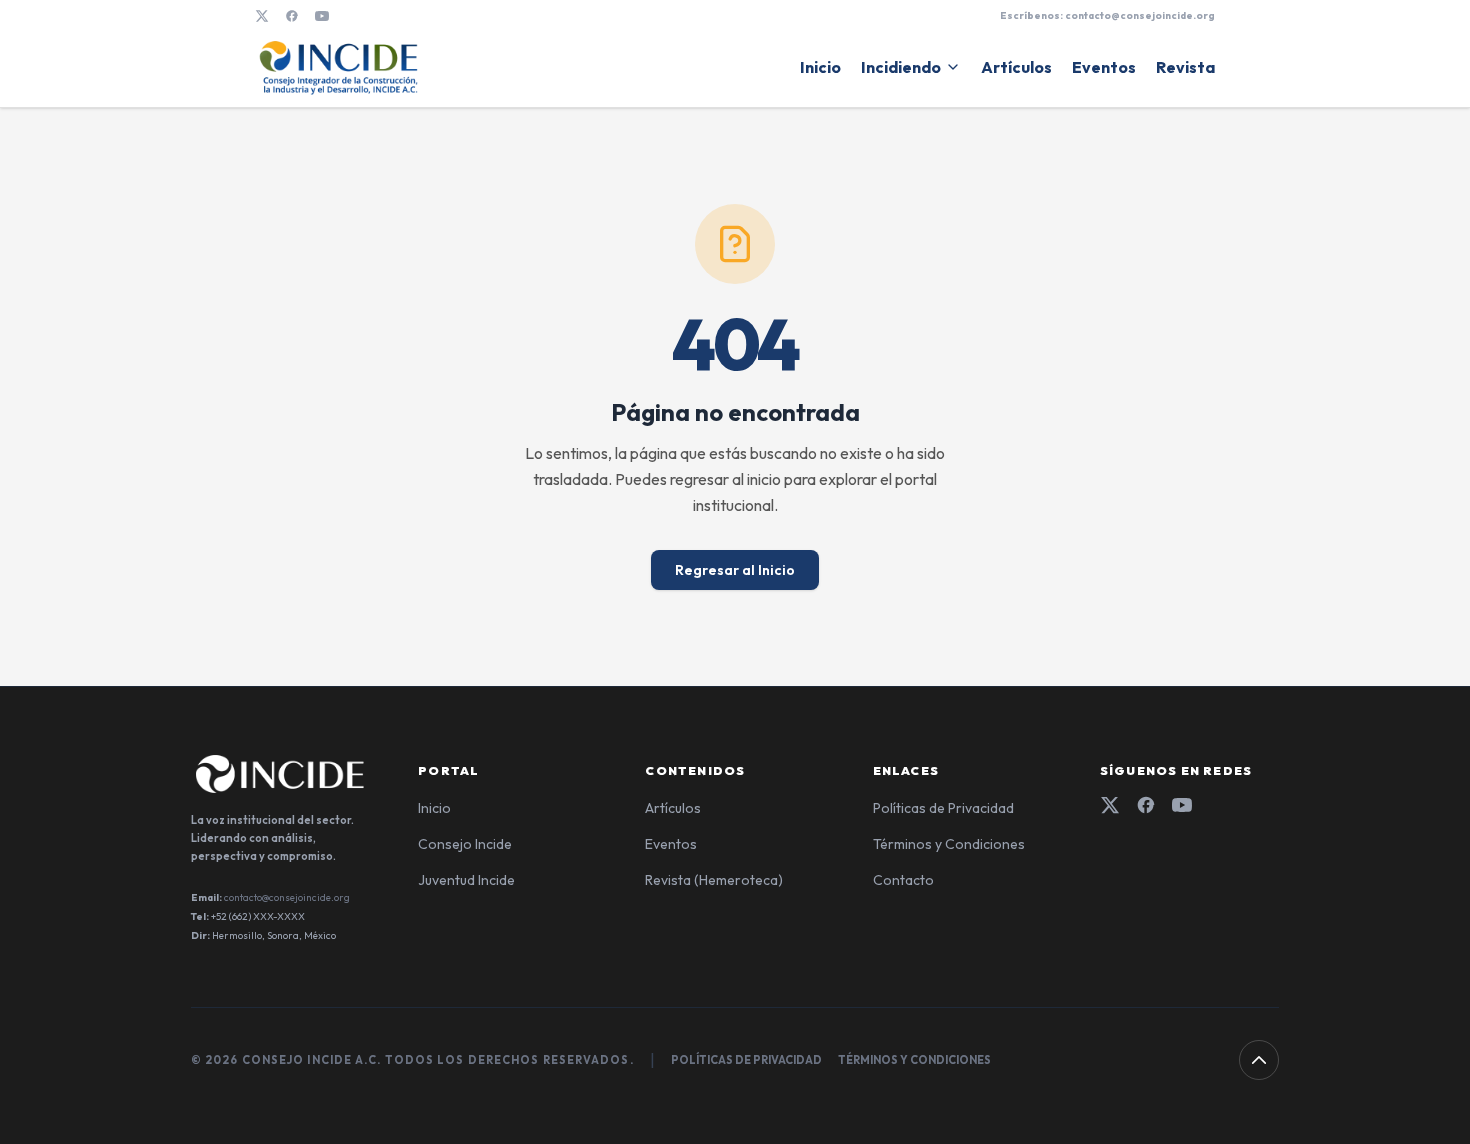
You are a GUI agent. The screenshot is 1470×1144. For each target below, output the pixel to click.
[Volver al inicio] (1259, 1060)
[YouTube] (322, 16)
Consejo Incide (465, 844)
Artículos (1016, 67)
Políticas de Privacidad (943, 808)
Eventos (1104, 67)
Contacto (903, 880)
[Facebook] (292, 16)
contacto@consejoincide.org (287, 897)
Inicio (820, 67)
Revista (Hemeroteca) (714, 880)
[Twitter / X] (262, 16)
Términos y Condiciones (949, 844)
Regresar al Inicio (735, 570)
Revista (1185, 67)
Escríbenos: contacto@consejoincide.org (1107, 15)
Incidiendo (901, 67)
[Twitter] (1110, 805)
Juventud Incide (466, 880)
